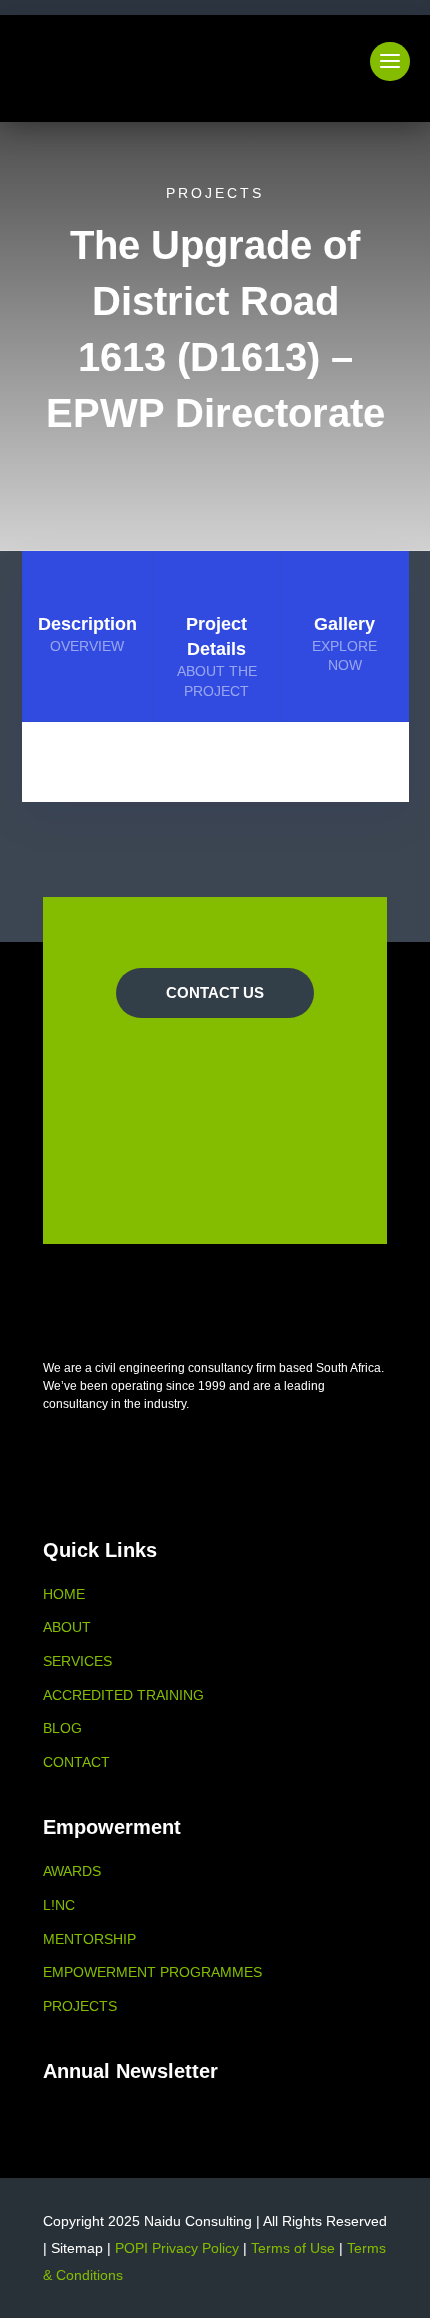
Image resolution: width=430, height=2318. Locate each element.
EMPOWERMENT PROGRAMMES (152, 1972)
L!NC (59, 1905)
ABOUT (67, 1627)
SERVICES (77, 1661)
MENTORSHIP (89, 1939)
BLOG (62, 1728)
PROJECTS (80, 2006)
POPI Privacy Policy (177, 2248)
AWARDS (72, 1871)
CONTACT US (215, 992)
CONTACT (76, 1762)
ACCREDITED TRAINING (123, 1695)
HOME (64, 1594)
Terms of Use (293, 2248)
